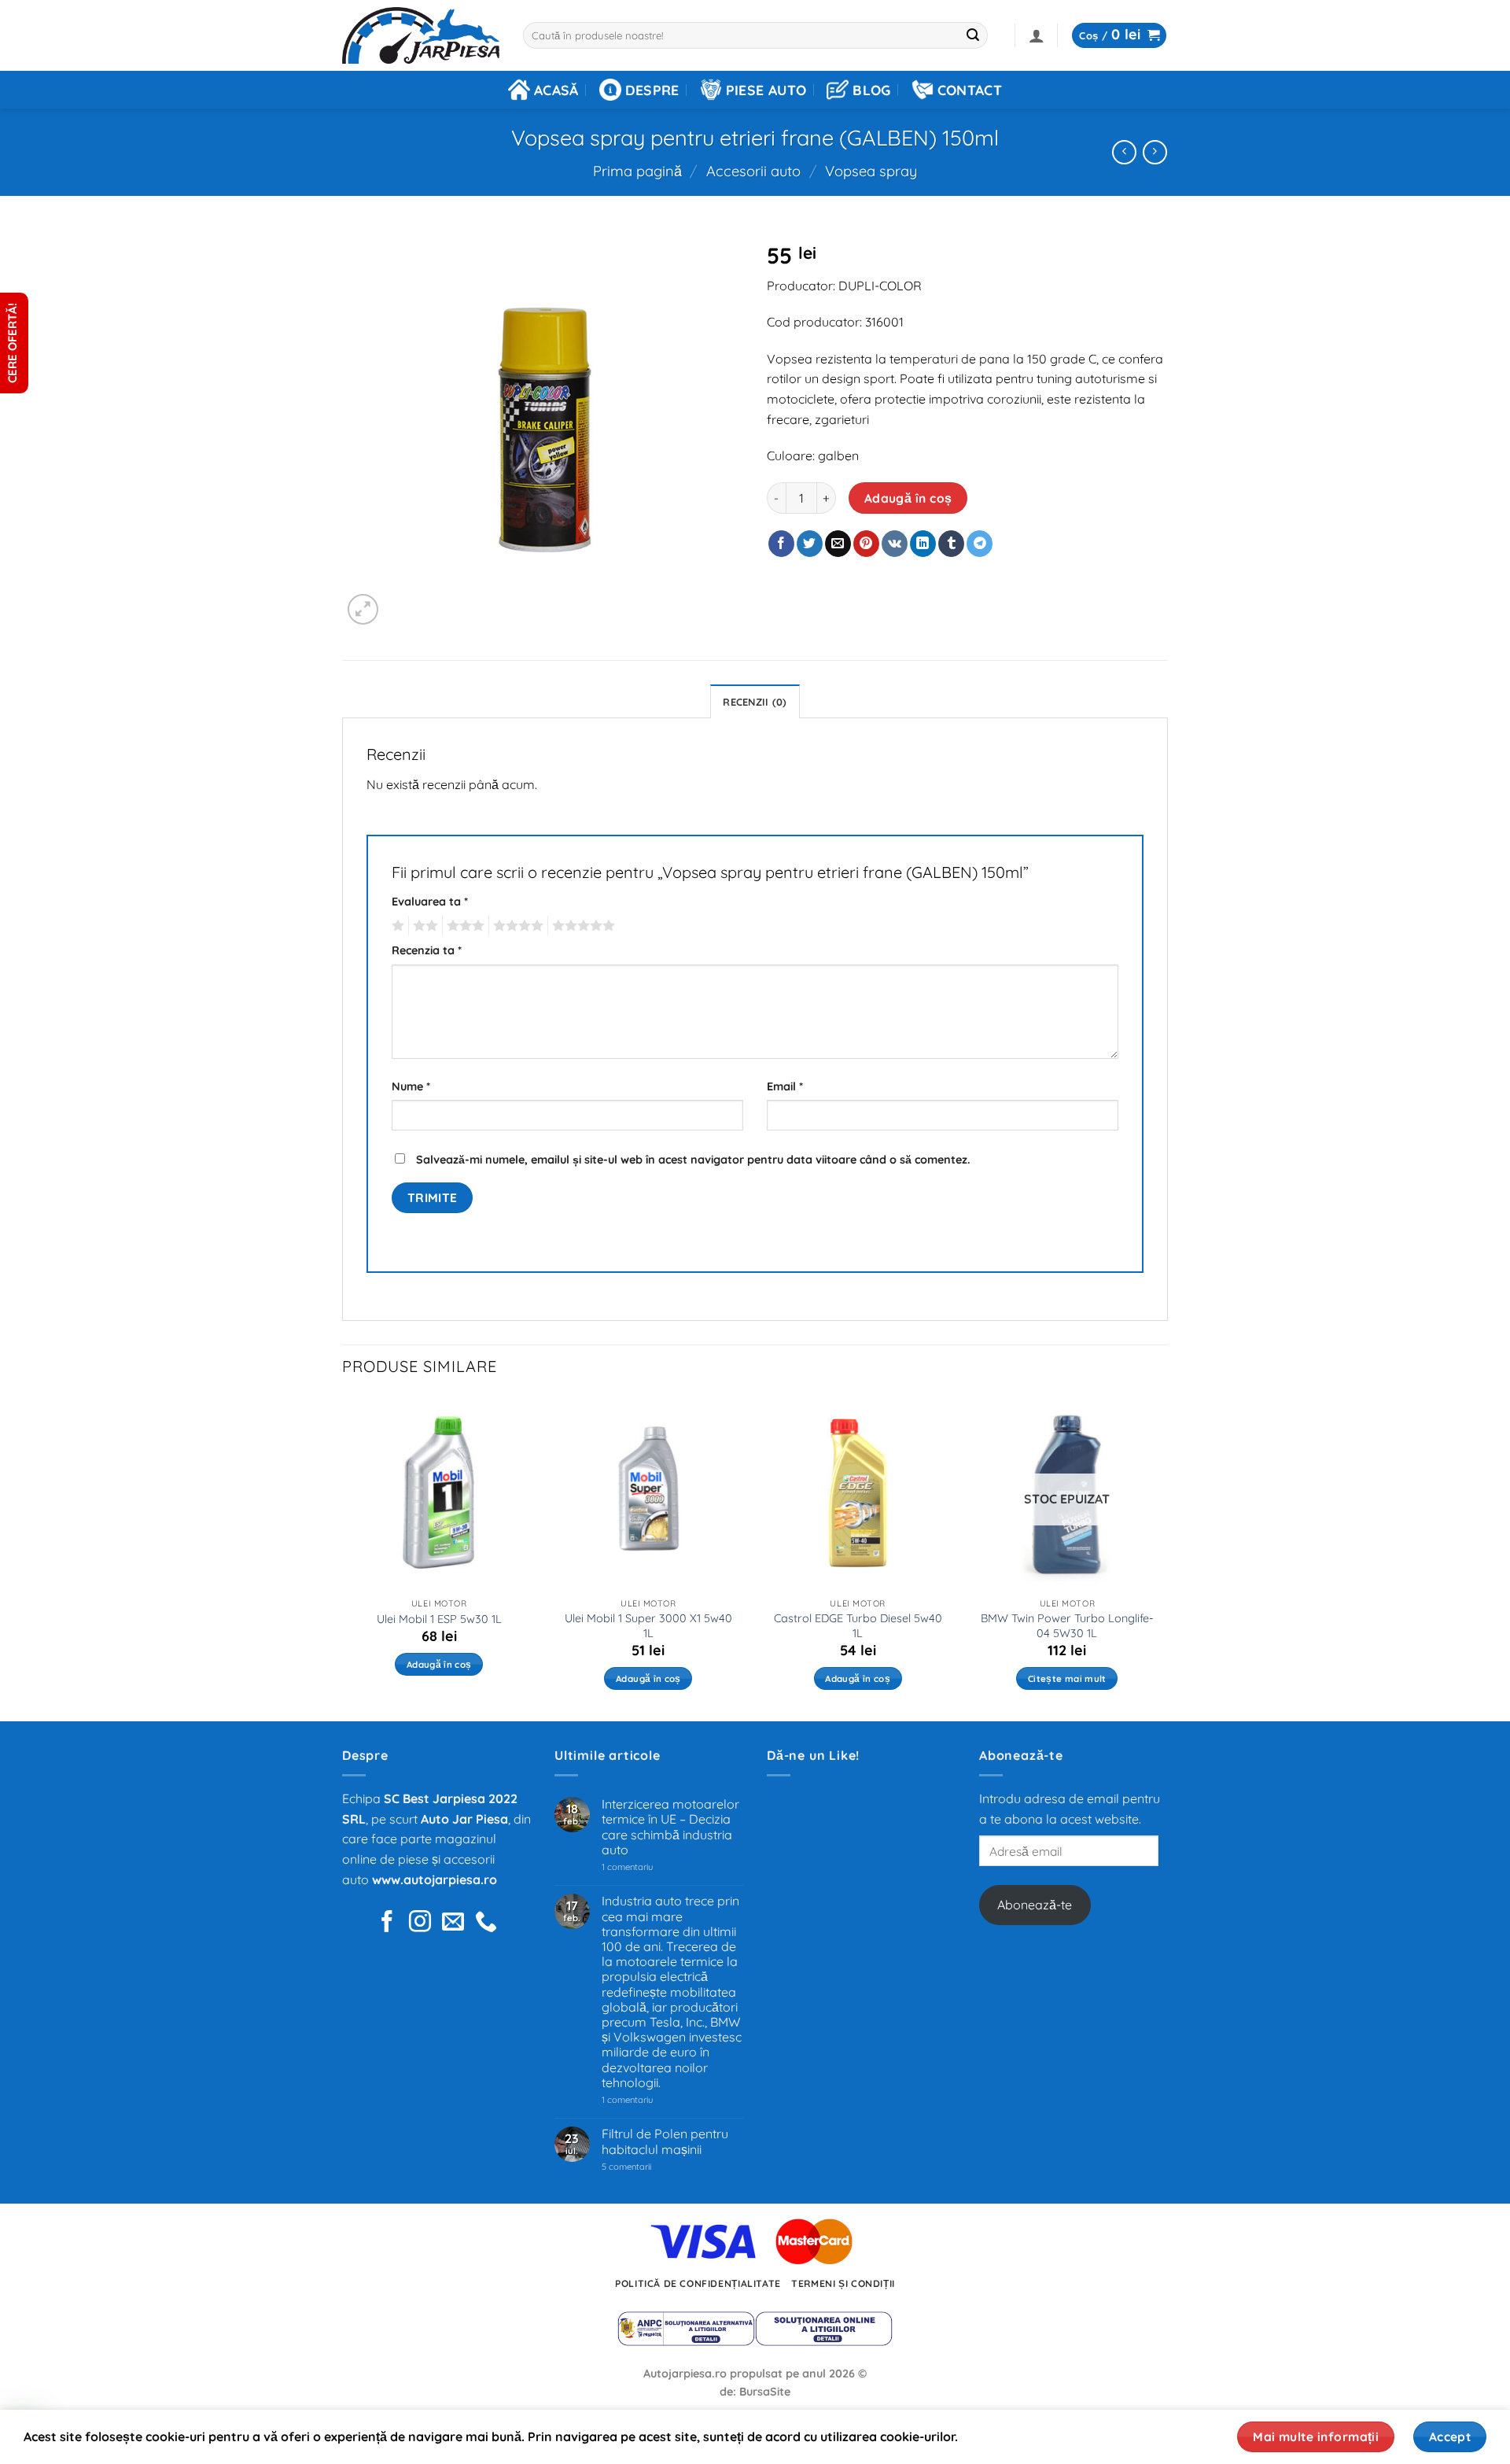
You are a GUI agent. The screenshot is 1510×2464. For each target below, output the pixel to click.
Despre (652, 90)
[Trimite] (974, 35)
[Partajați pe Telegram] (980, 544)
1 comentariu (650, 1867)
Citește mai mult (1067, 1678)
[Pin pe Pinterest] (866, 544)
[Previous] (343, 1557)
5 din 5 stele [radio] (581, 926)
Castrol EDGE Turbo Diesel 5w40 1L (858, 1626)
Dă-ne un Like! (813, 1755)
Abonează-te (1035, 1905)
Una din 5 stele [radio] (396, 926)
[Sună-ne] (486, 1923)
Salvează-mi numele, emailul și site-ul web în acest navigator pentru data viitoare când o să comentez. (693, 1160)
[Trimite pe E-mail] (838, 544)
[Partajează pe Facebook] (781, 544)
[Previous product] (1155, 152)
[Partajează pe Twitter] (810, 544)
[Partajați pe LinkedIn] (923, 544)
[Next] (1163, 1557)
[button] (1037, 35)
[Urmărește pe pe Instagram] (420, 1923)
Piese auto (766, 90)
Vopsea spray (871, 171)
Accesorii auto (753, 171)
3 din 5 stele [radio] (463, 926)
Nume (411, 1086)
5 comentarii (646, 2167)
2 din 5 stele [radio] (423, 926)
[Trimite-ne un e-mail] (453, 1923)
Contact (970, 90)
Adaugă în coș (908, 498)
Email (785, 1086)
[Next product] (1124, 152)
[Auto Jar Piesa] (421, 36)
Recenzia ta (427, 950)
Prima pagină (637, 171)
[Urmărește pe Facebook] (387, 1923)
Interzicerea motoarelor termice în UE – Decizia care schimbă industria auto (670, 1827)
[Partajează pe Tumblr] (951, 544)
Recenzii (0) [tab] (755, 702)
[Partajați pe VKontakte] (895, 544)
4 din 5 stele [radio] (516, 926)
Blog (871, 90)
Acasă (556, 90)
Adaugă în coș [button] (439, 1664)
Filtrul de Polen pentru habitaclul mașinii (665, 2141)
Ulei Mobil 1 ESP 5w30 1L (439, 1619)
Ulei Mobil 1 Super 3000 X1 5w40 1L (648, 1626)
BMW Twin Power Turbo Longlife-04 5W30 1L (1067, 1626)
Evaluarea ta (430, 902)
